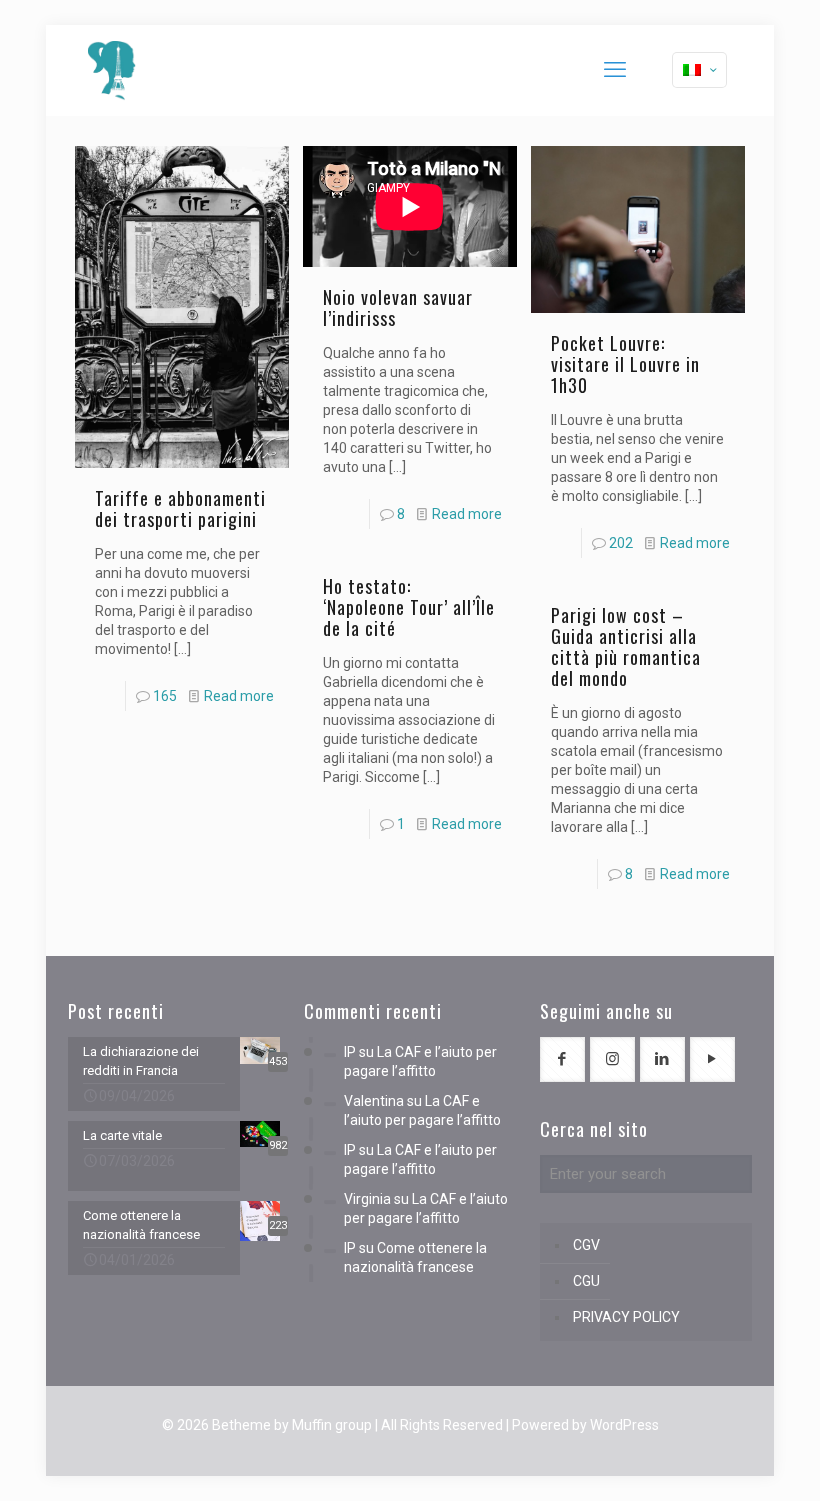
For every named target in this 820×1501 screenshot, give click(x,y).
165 (165, 696)
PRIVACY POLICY (626, 1317)
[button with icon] (562, 1059)
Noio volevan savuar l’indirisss (398, 307)
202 (621, 543)
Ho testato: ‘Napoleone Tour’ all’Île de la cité (409, 607)
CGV (586, 1245)
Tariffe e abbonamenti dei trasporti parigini (180, 508)
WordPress (624, 1425)
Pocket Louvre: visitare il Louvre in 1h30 (625, 364)
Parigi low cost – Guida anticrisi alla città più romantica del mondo (626, 646)
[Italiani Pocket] (112, 70)
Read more (239, 696)
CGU (586, 1281)
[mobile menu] (615, 70)
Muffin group (332, 1425)
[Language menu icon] (699, 70)
